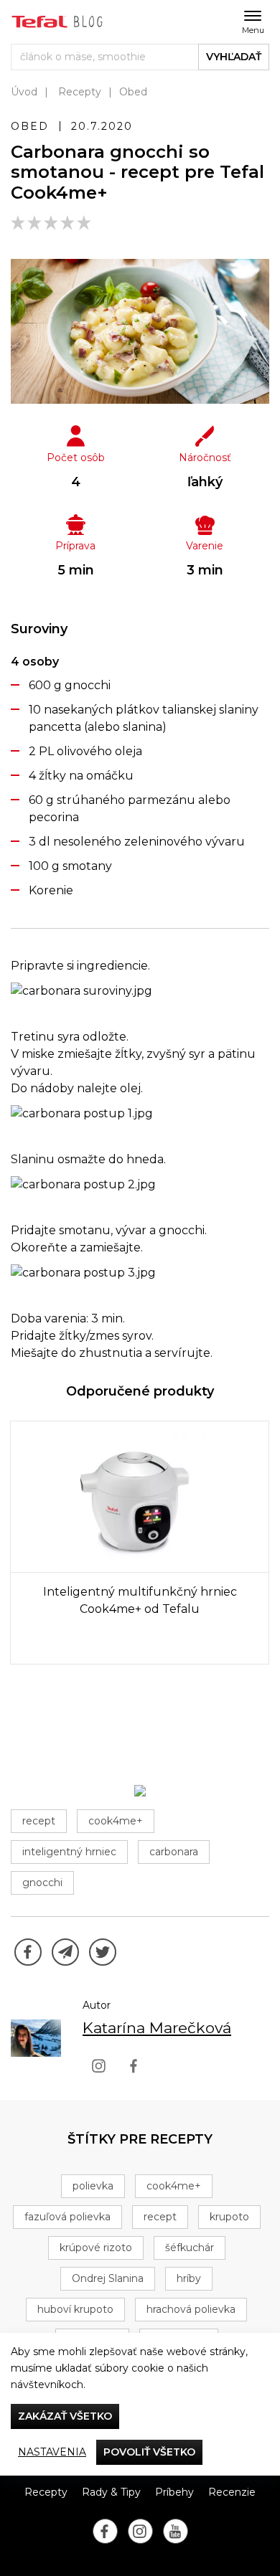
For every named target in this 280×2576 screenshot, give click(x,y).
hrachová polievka (191, 2309)
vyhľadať (234, 57)
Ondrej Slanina (108, 2278)
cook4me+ (116, 1821)
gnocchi (42, 1883)
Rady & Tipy (111, 2492)
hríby (189, 2278)
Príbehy (174, 2492)
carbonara (174, 1852)
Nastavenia (52, 2452)
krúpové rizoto (96, 2248)
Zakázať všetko (65, 2416)
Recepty (80, 92)
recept (39, 1821)
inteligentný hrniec (69, 1852)
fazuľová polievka (67, 2217)
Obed (133, 92)
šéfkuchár (190, 2248)
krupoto (229, 2217)
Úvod (24, 92)
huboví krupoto (75, 2309)
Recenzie (232, 2492)
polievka (93, 2186)
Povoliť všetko (149, 2452)
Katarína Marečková (157, 2028)
